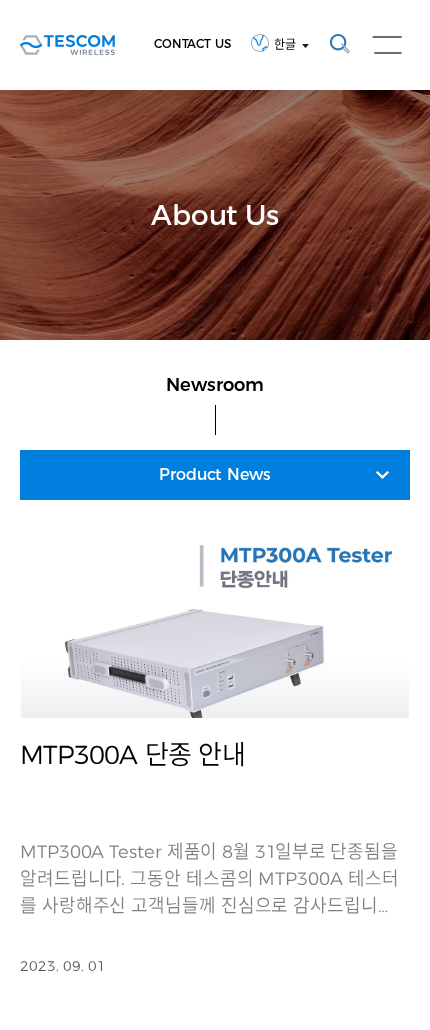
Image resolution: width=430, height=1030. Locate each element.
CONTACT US (192, 43)
